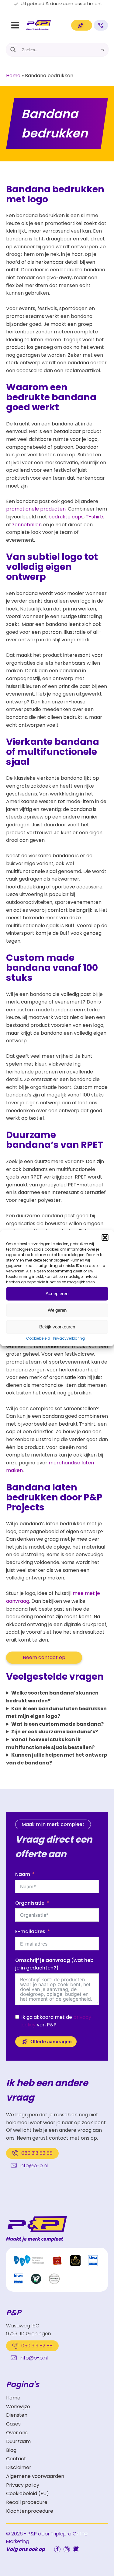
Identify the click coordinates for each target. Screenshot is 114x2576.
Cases (13, 2424)
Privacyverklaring (69, 1338)
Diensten (17, 2415)
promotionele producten (36, 509)
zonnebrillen (27, 525)
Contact (16, 2459)
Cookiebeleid (38, 1338)
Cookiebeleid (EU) (28, 2493)
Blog (11, 2450)
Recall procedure (27, 2502)
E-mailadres (30, 1931)
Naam (23, 1874)
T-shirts (95, 517)
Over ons (17, 2433)
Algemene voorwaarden (35, 2476)
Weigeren (57, 1310)
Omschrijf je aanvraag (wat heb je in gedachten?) (54, 1964)
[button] (105, 1237)
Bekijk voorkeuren (57, 1327)
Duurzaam (18, 2441)
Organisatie (30, 1903)
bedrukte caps (66, 517)
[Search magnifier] (13, 50)
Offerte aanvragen (51, 2042)
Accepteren (57, 1293)
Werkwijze (18, 2407)
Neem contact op (44, 1657)
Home (13, 76)
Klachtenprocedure (30, 2511)
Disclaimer (19, 2467)
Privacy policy (23, 2485)
